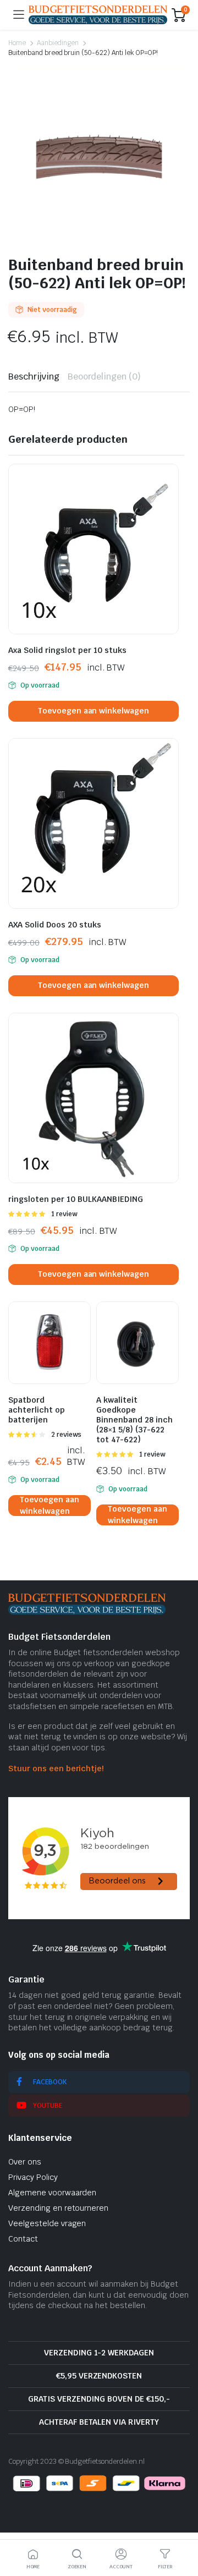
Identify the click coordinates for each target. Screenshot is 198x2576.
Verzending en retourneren (58, 2208)
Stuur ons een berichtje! (56, 1768)
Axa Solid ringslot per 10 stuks (67, 650)
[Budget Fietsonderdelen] (98, 15)
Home (17, 43)
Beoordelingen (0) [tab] (105, 377)
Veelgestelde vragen (47, 2223)
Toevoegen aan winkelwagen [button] (94, 711)
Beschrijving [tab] (34, 377)
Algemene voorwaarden (52, 2193)
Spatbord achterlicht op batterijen (37, 1410)
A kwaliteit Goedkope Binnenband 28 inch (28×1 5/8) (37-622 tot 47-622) (134, 1420)
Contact (23, 2239)
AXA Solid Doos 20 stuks (55, 925)
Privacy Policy (33, 2177)
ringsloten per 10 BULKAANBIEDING (76, 1199)
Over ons (25, 2162)
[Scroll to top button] (180, 2526)
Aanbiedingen (58, 43)
